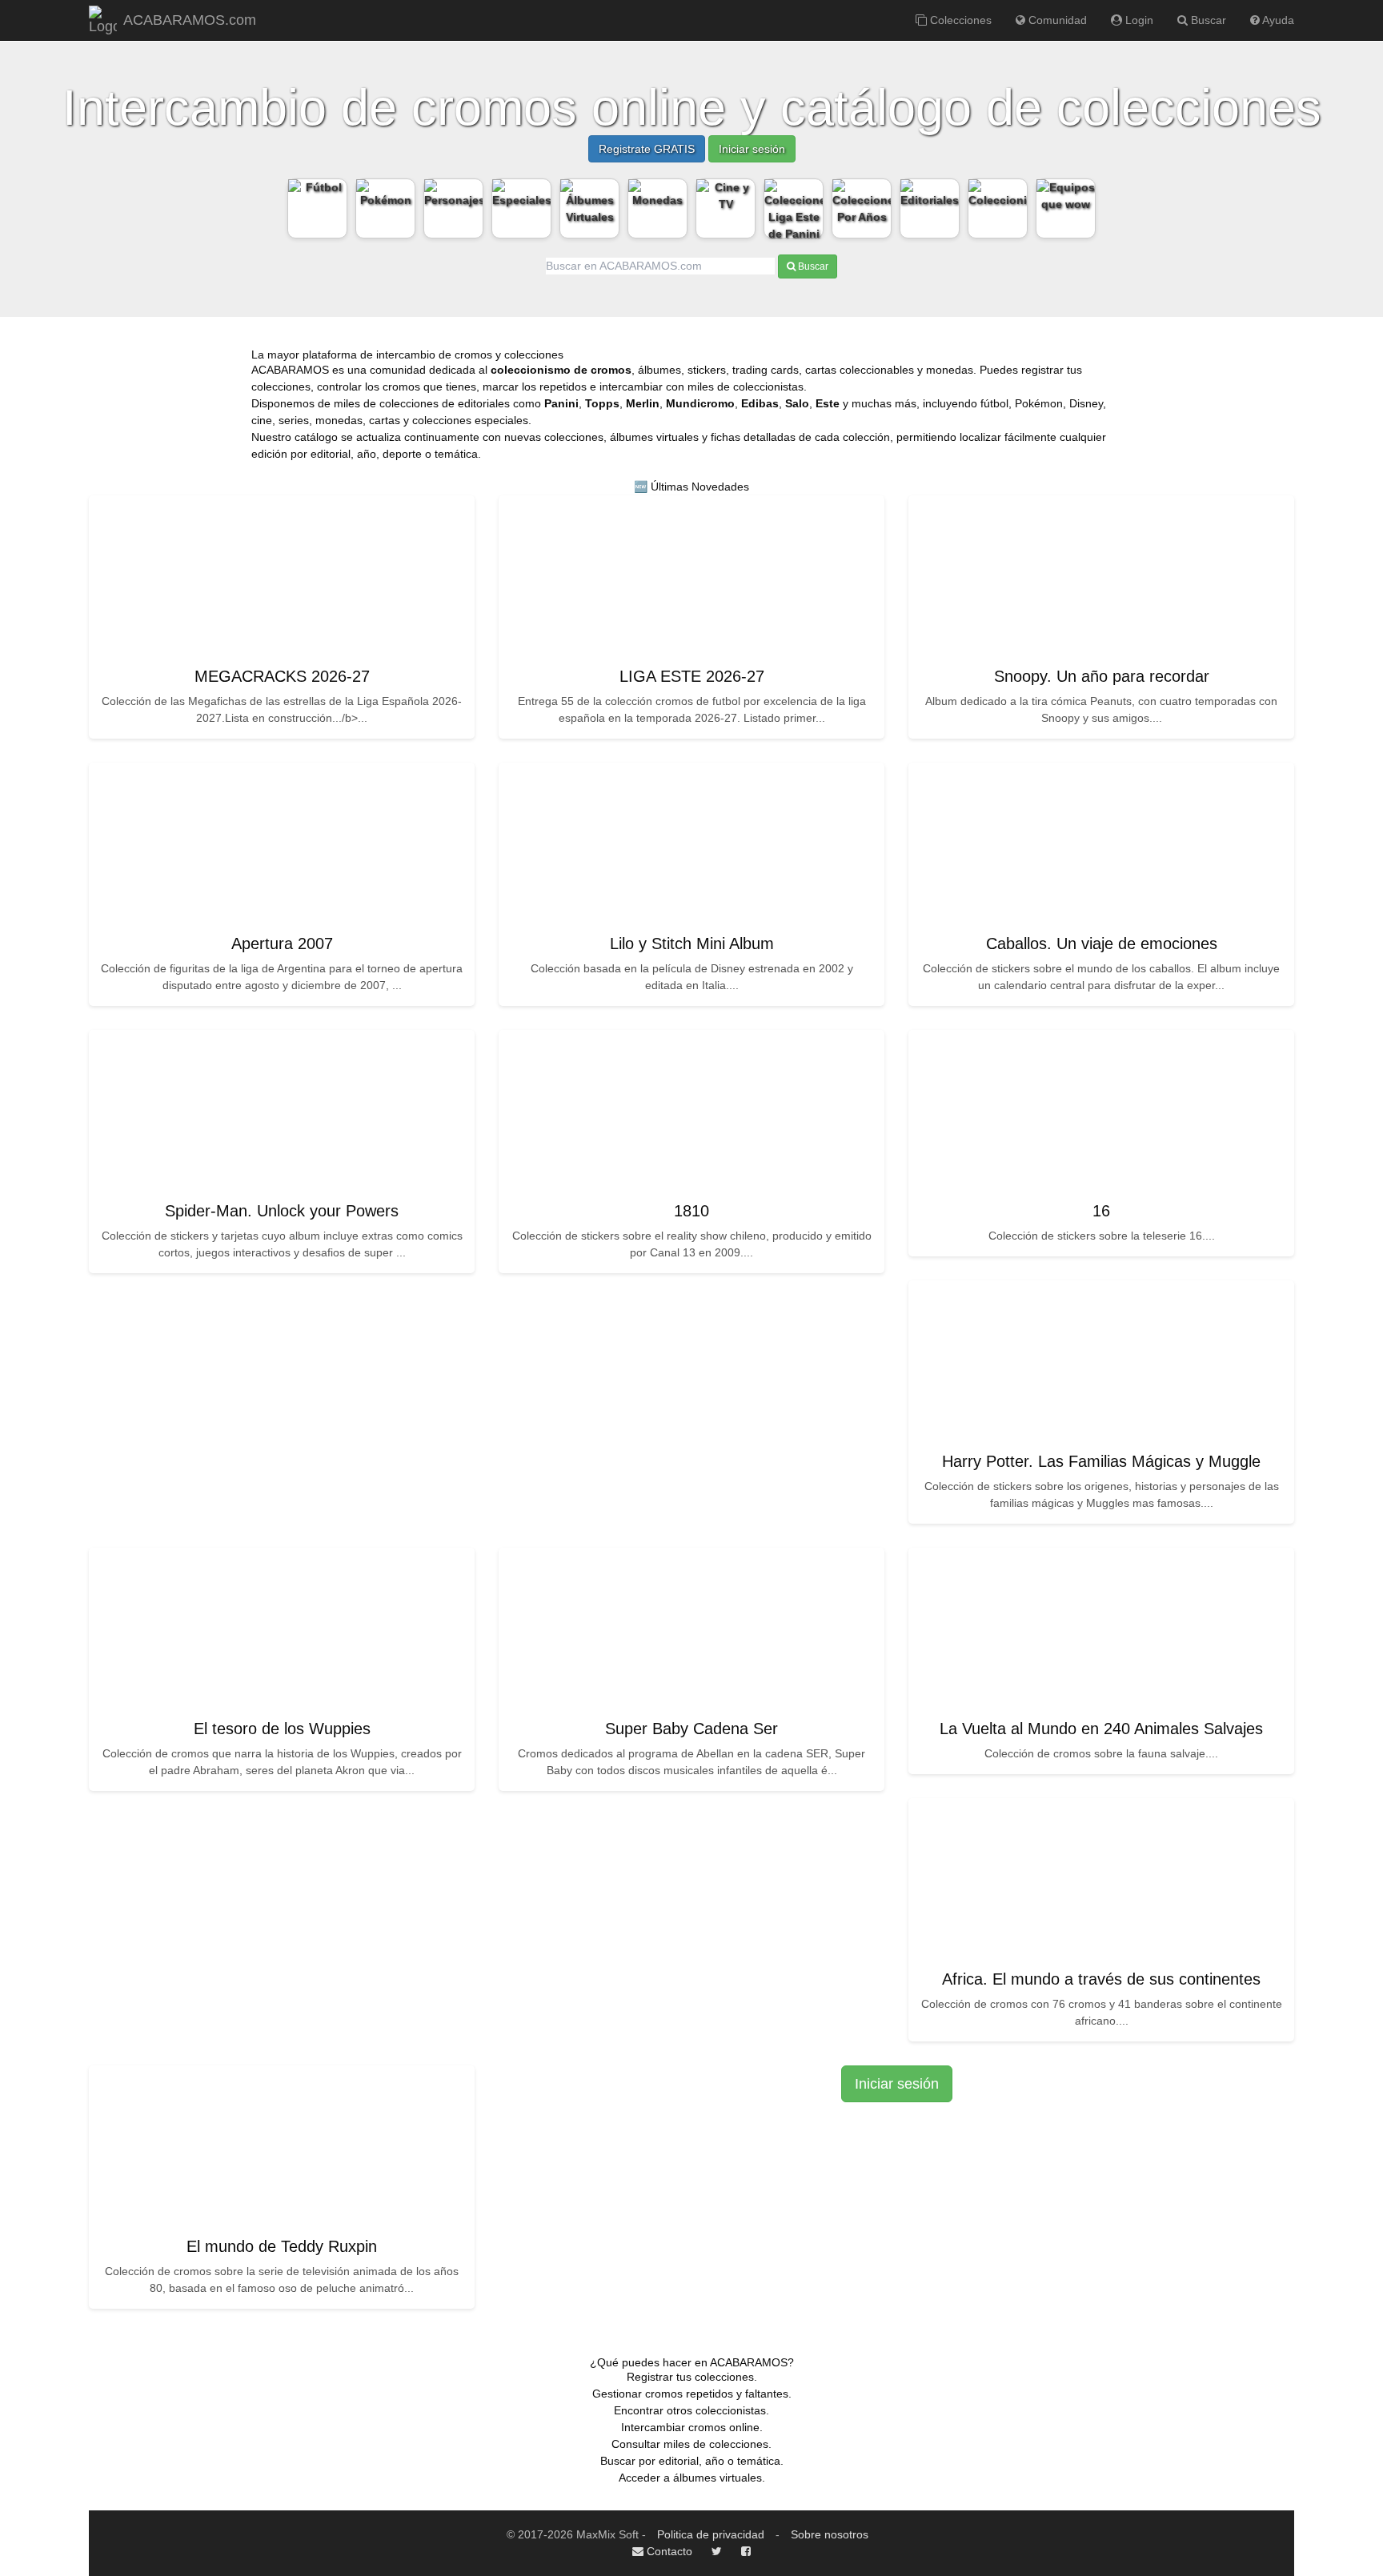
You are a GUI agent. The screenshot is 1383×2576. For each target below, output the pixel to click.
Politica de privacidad (711, 2534)
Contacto (668, 2551)
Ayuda (1277, 20)
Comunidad (1056, 20)
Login (1138, 20)
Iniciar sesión (752, 149)
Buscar (1207, 20)
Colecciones (959, 20)
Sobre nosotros (830, 2534)
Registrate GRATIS (647, 149)
